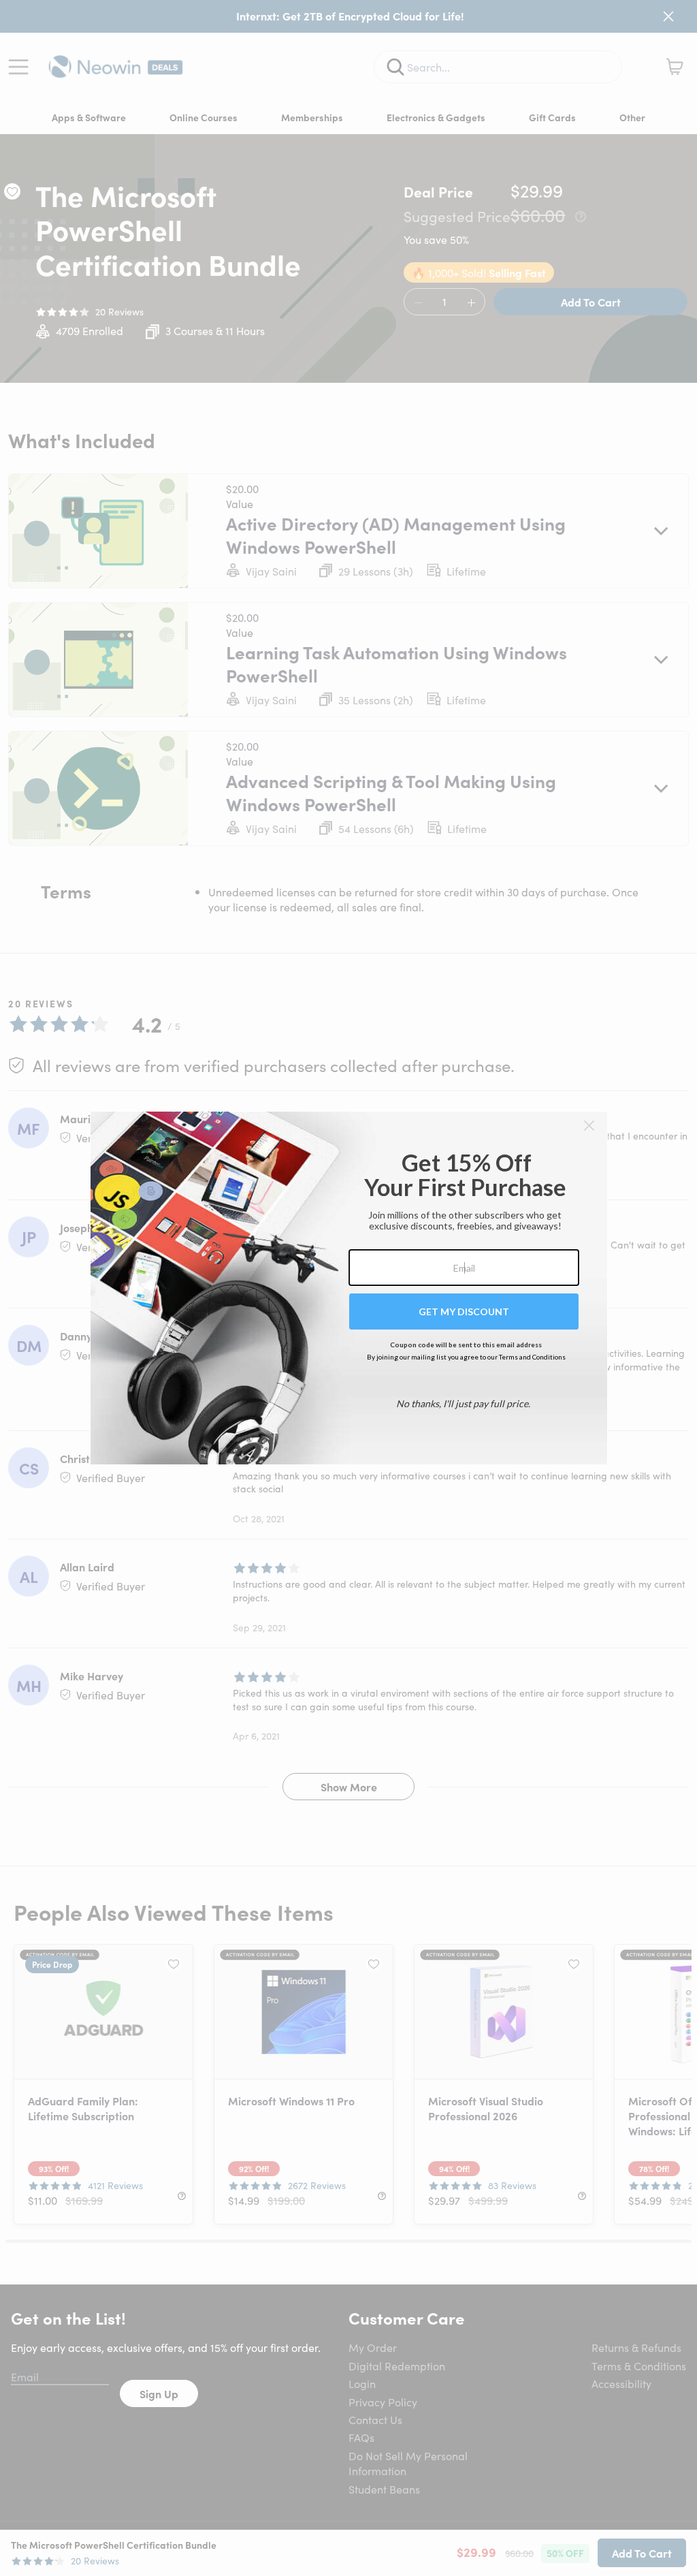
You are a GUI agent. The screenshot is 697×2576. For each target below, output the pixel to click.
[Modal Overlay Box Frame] (349, 1288)
